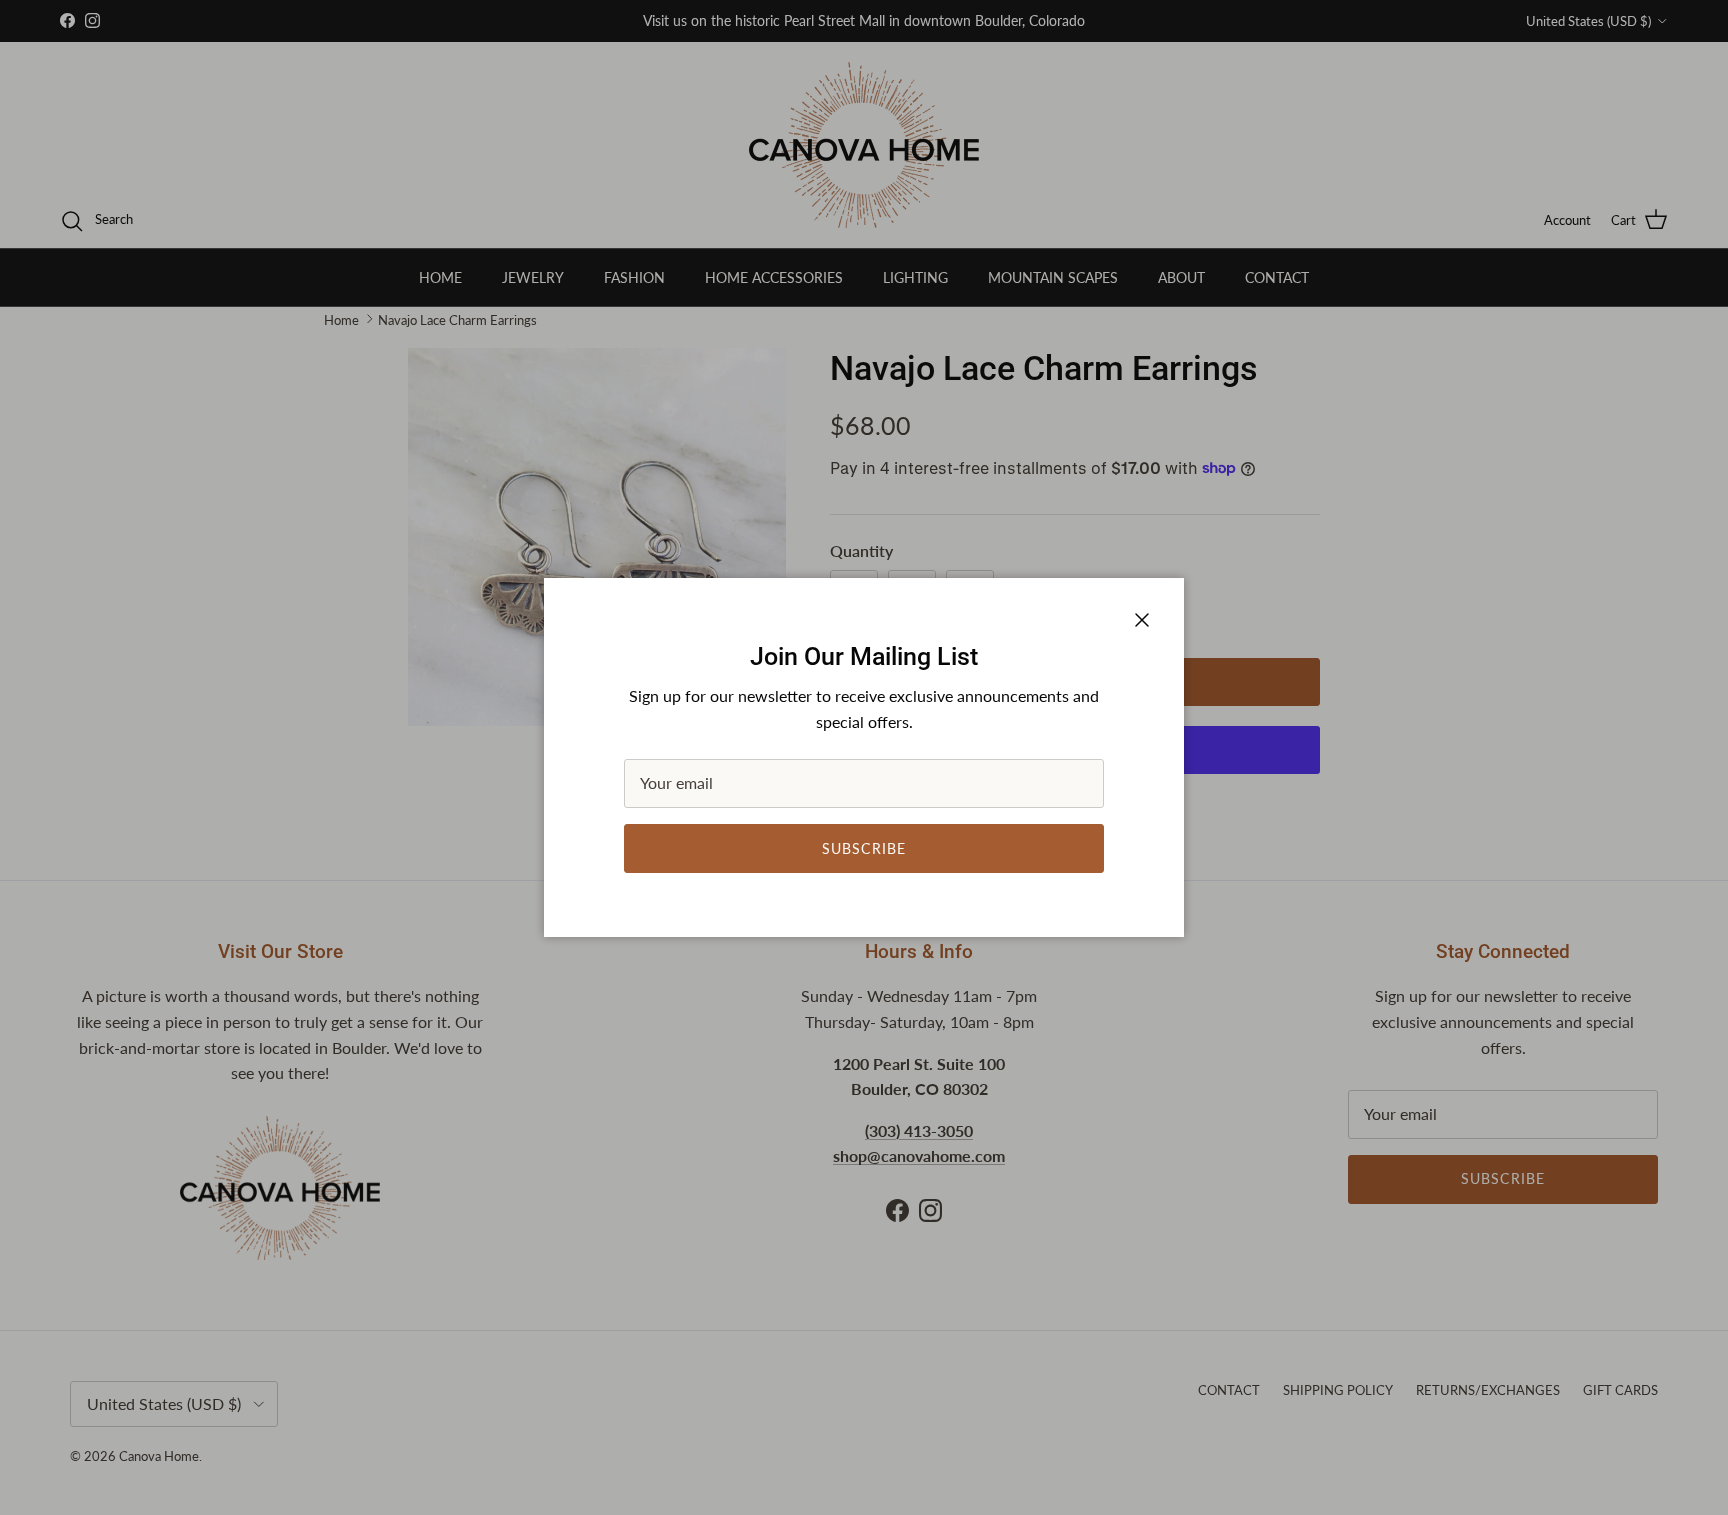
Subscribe (864, 848)
